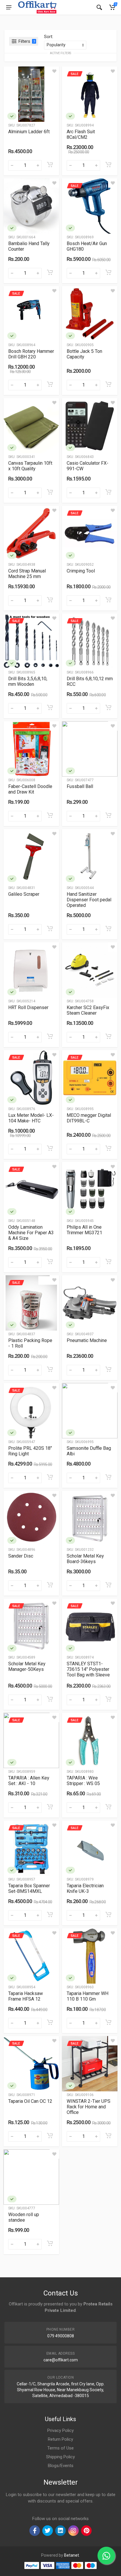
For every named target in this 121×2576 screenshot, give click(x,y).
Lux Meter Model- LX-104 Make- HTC (31, 1118)
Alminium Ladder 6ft (29, 132)
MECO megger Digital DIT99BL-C (89, 1118)
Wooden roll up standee (24, 2217)
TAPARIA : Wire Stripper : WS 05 (83, 1781)
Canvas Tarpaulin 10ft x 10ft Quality (30, 466)
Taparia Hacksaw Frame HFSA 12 (26, 1996)
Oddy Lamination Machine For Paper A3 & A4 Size (31, 1233)
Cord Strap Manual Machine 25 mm (27, 574)
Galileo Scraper (24, 894)
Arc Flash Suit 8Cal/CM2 (81, 134)
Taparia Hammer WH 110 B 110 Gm (88, 1996)
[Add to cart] (50, 165)
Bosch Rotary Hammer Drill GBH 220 (31, 354)
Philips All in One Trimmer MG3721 (84, 1230)
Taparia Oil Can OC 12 (30, 2101)
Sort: (49, 37)
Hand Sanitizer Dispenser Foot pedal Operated (89, 900)
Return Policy (60, 2439)
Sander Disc (21, 1556)
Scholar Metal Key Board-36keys (85, 1559)
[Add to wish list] (54, 71)
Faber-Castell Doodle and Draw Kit (30, 789)
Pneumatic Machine (87, 1340)
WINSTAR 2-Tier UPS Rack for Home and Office (89, 2107)
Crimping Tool (81, 571)
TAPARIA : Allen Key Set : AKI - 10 (29, 1781)
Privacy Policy (60, 2430)
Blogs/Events (61, 2466)
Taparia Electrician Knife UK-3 (85, 1888)
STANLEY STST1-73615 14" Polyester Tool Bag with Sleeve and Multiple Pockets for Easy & (89, 1675)
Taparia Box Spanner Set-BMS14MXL (29, 1888)
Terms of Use (60, 2448)
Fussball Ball (80, 786)
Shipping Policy (60, 2457)
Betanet (72, 2555)
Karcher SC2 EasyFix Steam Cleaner (88, 1010)
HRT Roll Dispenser (28, 1007)
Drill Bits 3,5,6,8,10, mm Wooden (28, 681)
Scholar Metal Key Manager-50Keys (27, 1666)
